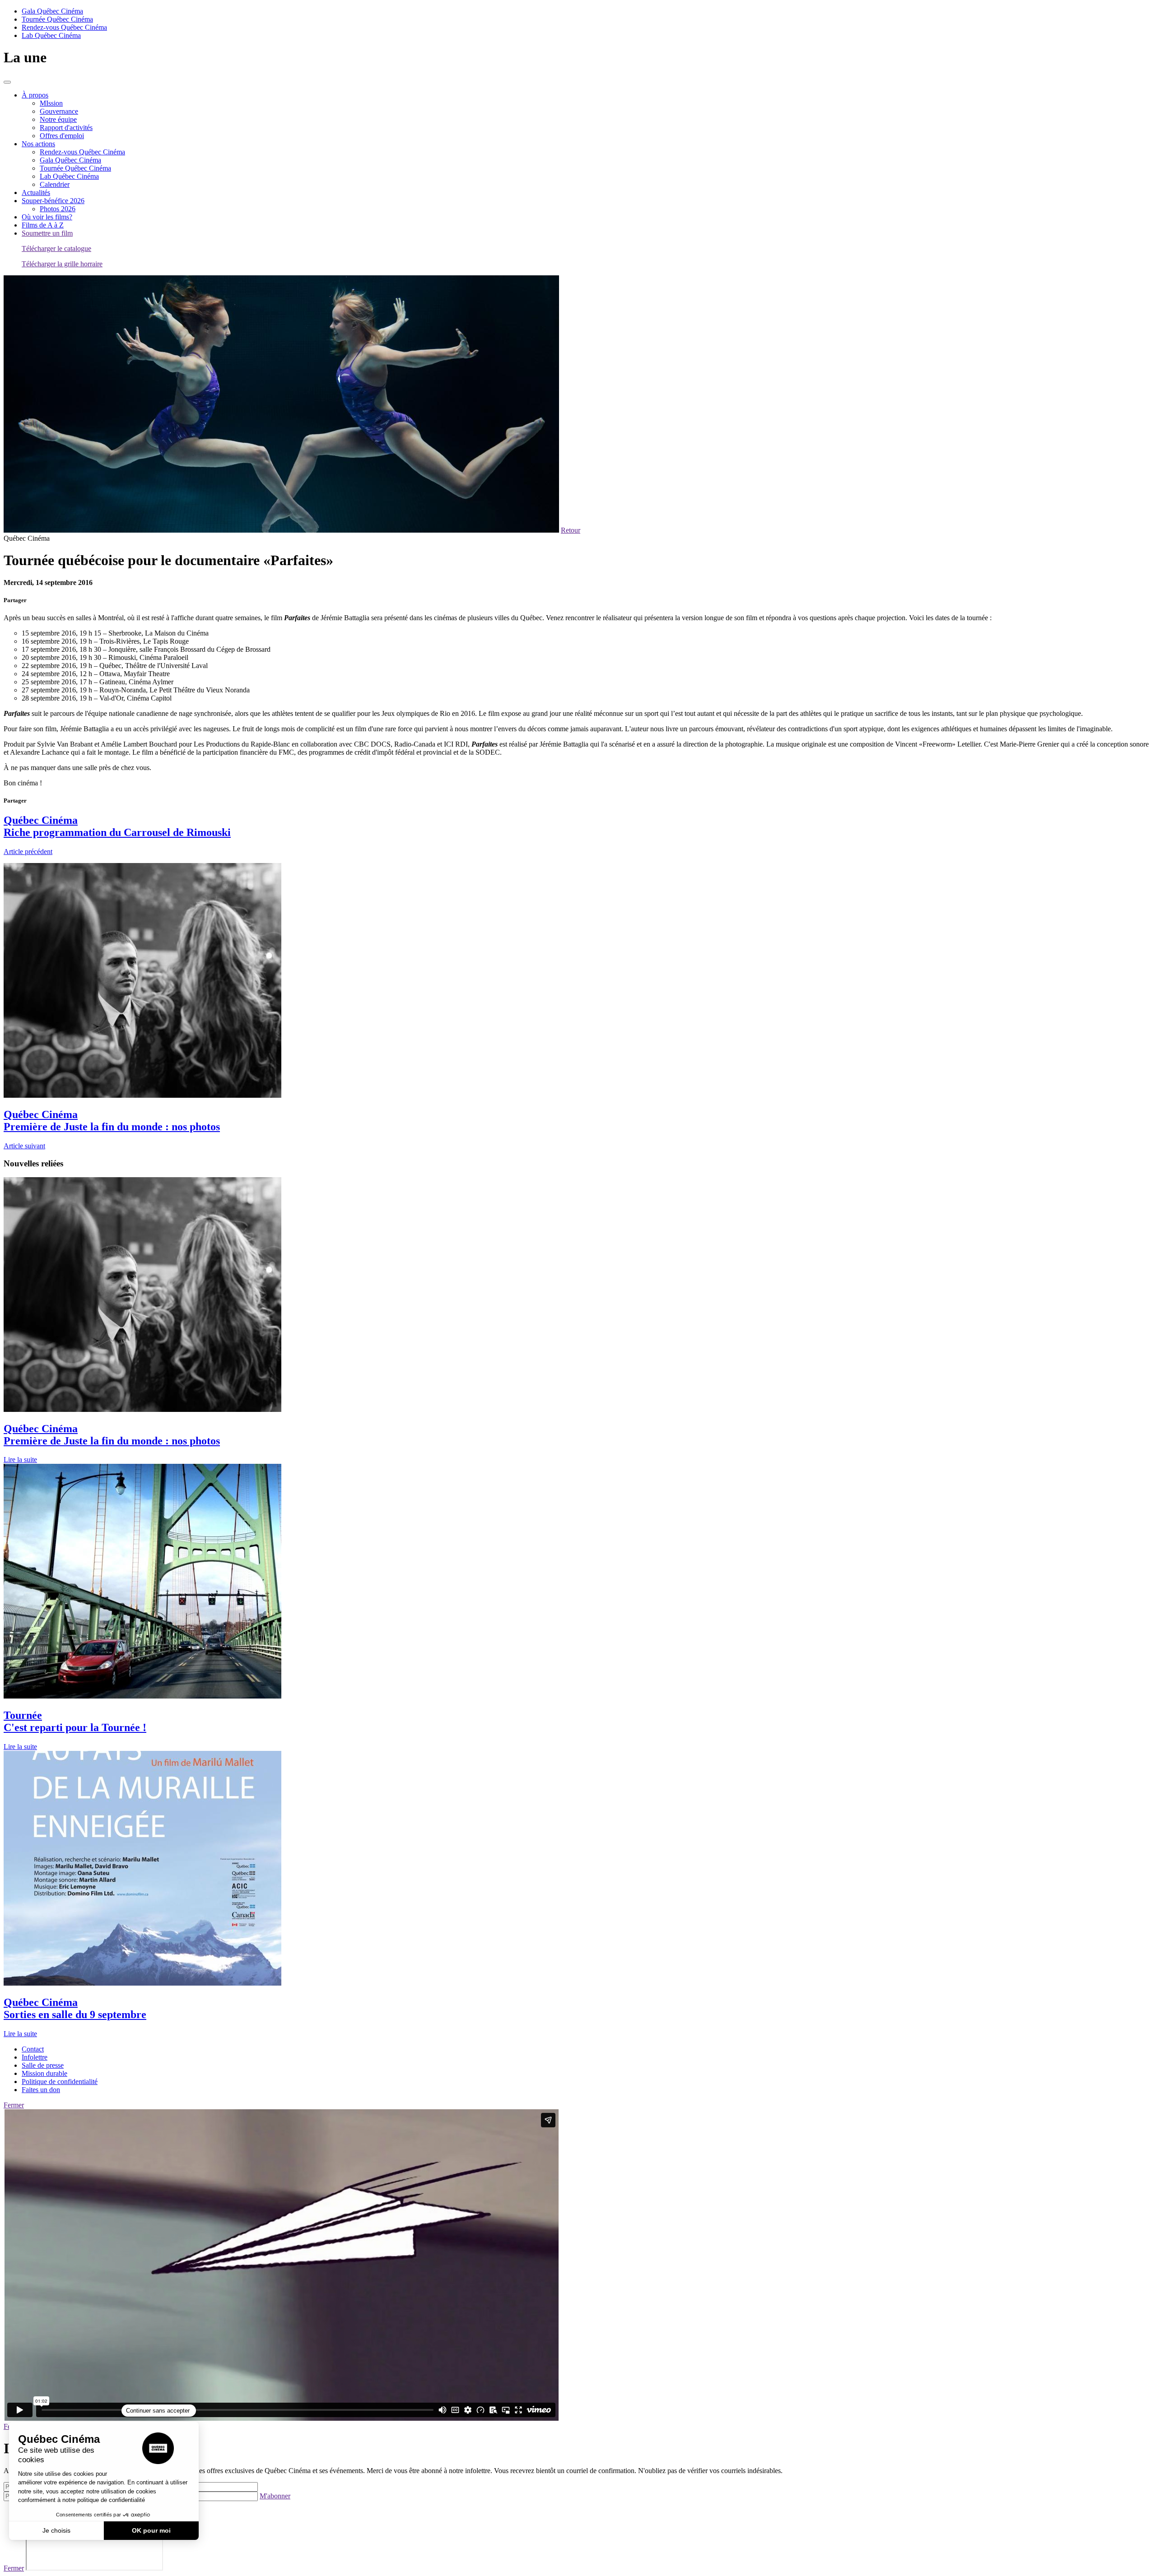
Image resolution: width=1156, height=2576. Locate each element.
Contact (33, 2049)
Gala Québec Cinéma (52, 11)
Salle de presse (43, 2065)
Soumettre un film (47, 233)
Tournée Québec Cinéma (57, 19)
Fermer (14, 2105)
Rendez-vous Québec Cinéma (64, 27)
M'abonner (275, 2496)
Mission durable (44, 2073)
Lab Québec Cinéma (51, 35)
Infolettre (35, 2057)
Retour (571, 530)
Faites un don (41, 2090)
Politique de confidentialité (60, 2082)
